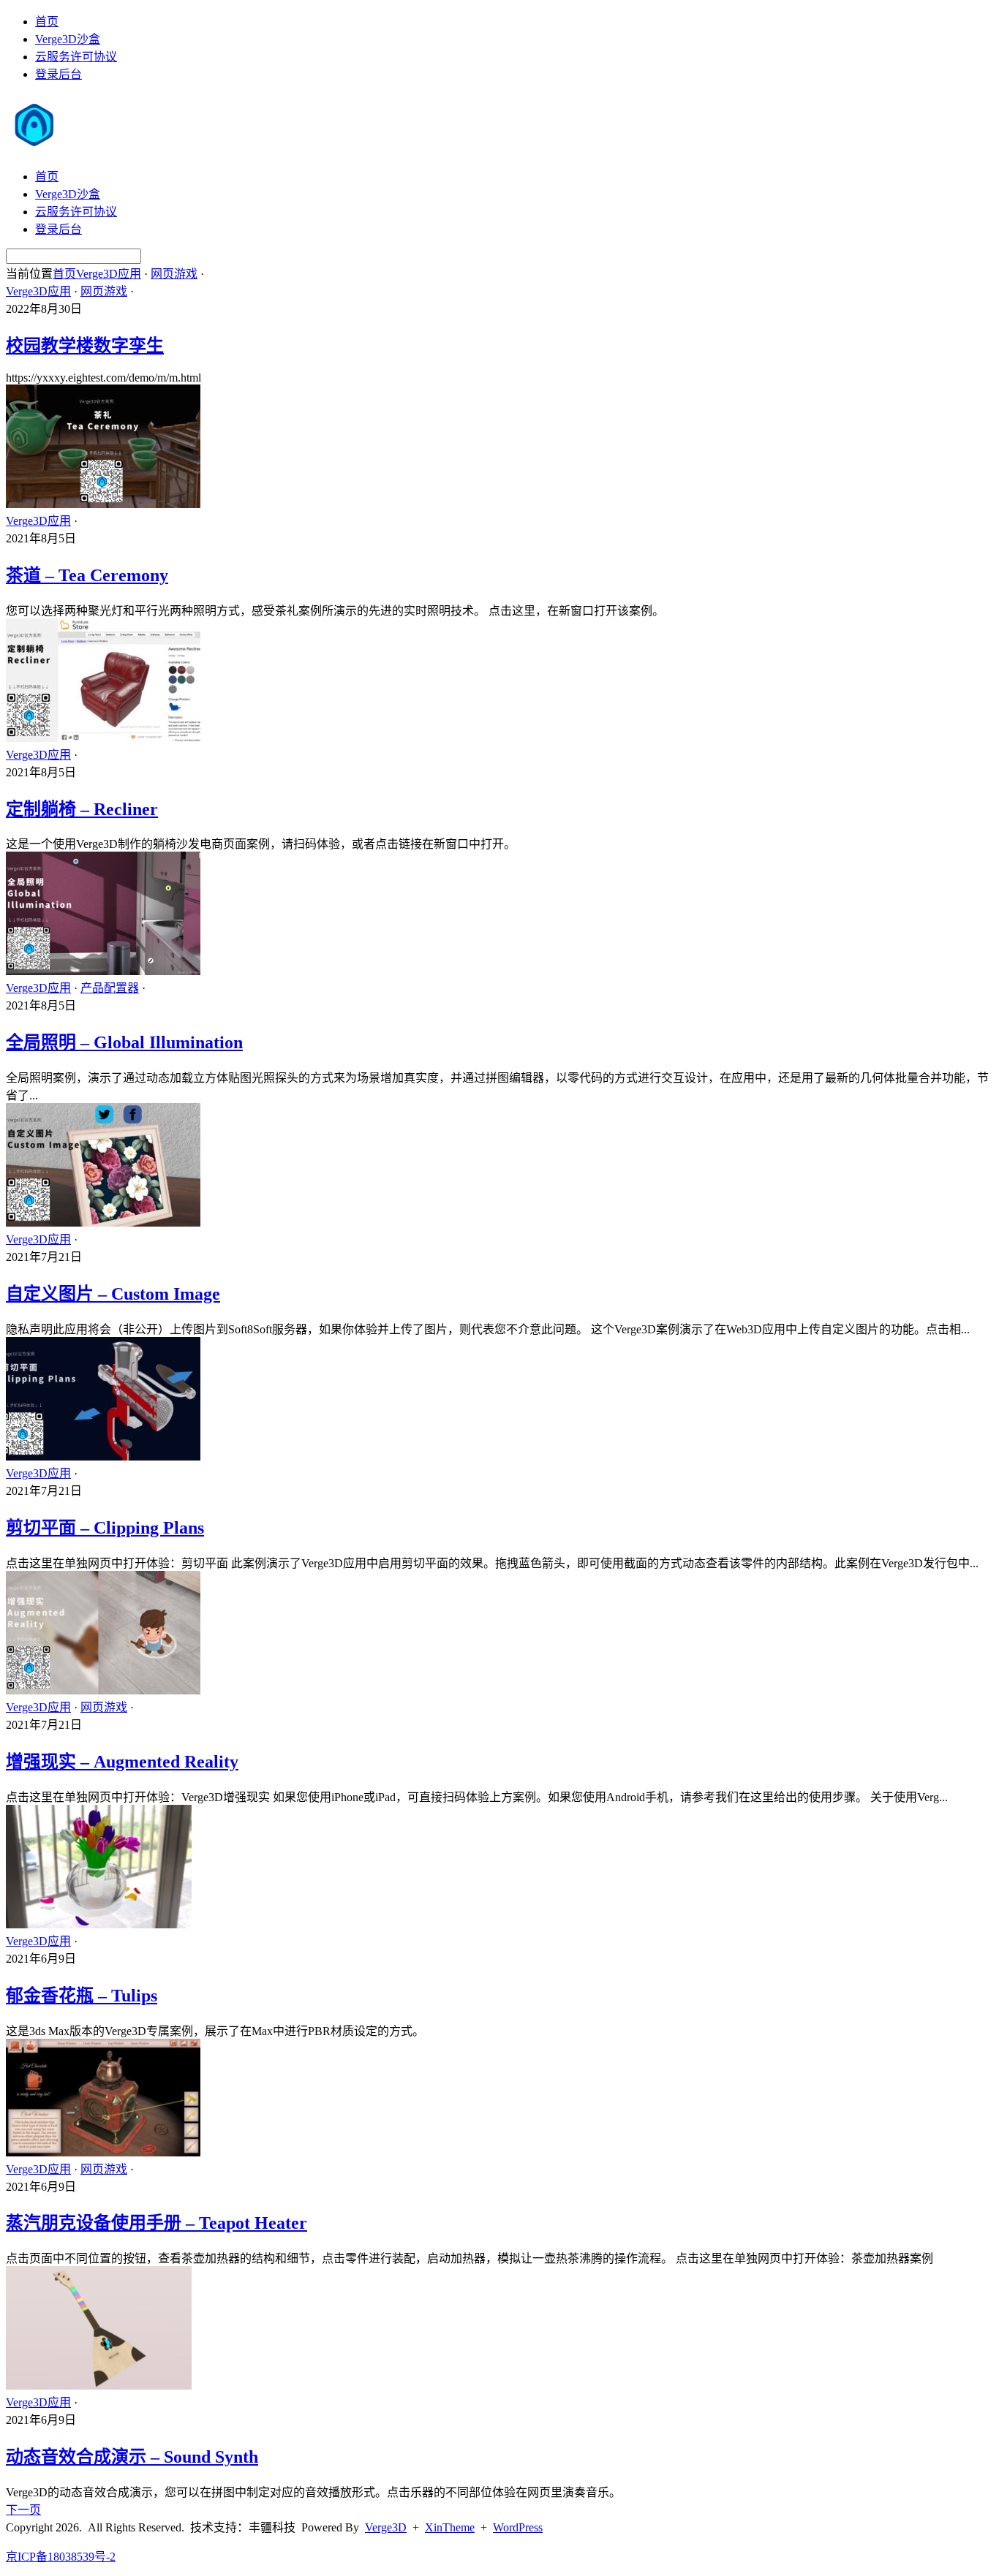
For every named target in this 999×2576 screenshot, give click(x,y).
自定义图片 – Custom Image (113, 1294)
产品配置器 (110, 988)
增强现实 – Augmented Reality (122, 1762)
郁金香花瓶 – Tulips (82, 1996)
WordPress (518, 2527)
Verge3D (386, 2527)
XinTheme (450, 2527)
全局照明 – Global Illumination (124, 1042)
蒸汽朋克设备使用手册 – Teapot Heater (157, 2223)
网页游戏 (174, 274)
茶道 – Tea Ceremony (87, 575)
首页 (47, 22)
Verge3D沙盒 (68, 39)
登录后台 (59, 74)
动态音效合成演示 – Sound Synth (132, 2457)
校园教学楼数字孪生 (85, 346)
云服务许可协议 (76, 57)
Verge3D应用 (109, 274)
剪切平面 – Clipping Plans (105, 1528)
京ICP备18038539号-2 (61, 2557)
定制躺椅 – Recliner (82, 809)
